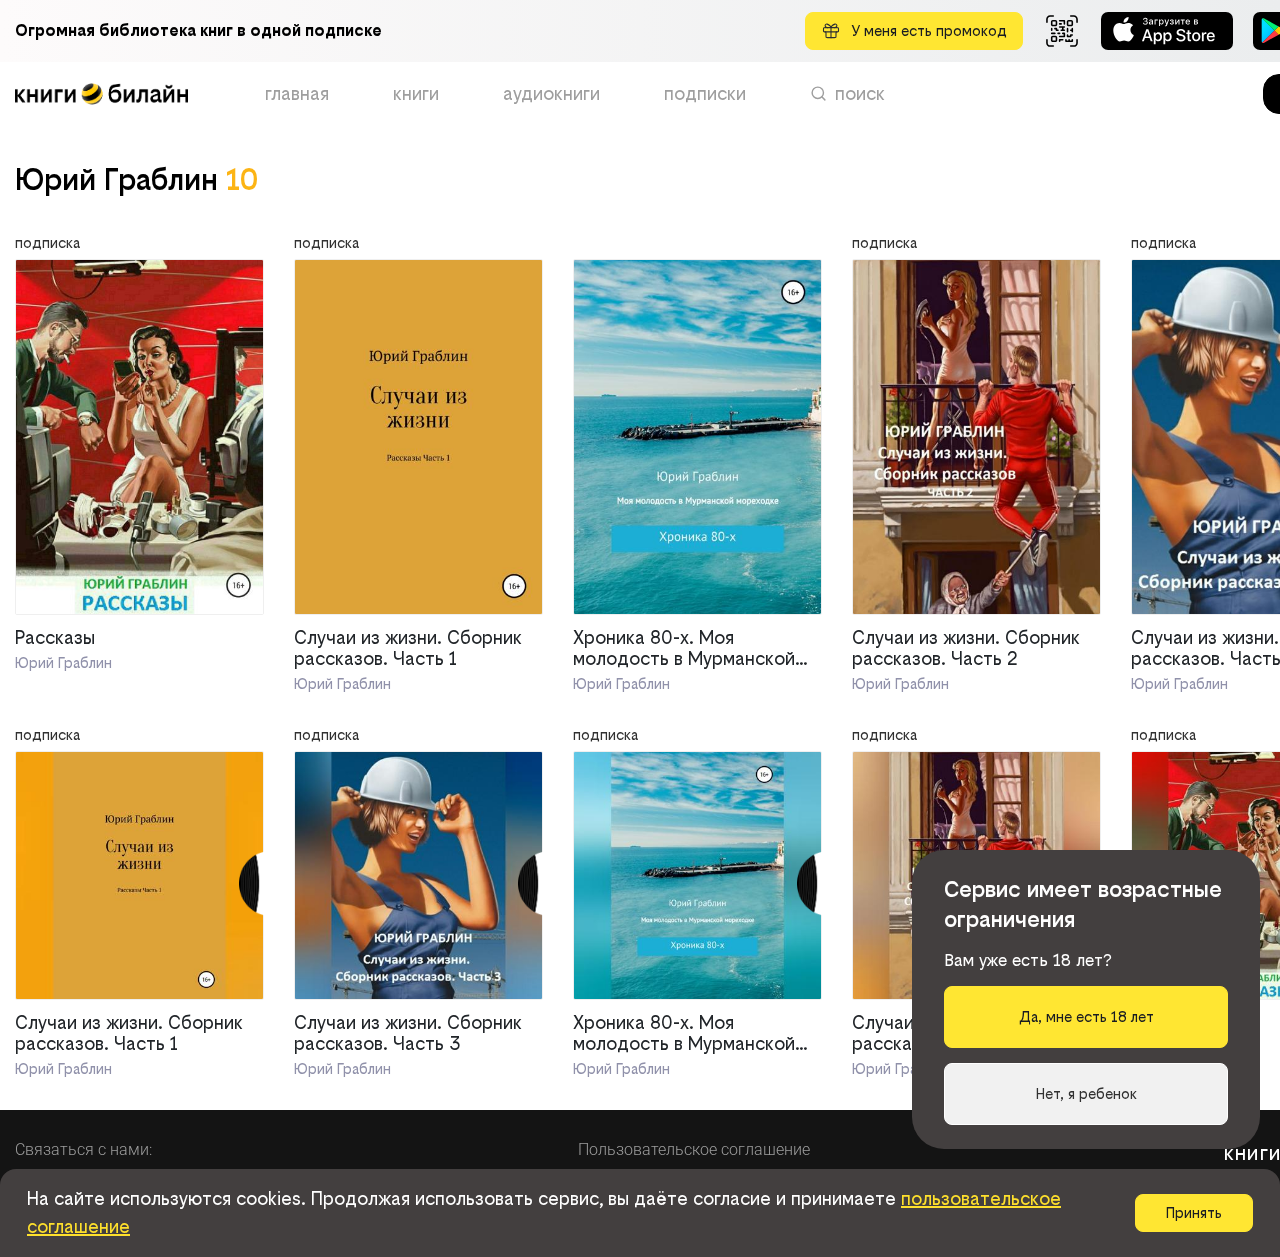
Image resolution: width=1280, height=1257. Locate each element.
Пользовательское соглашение (694, 1149)
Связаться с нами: (83, 1149)
